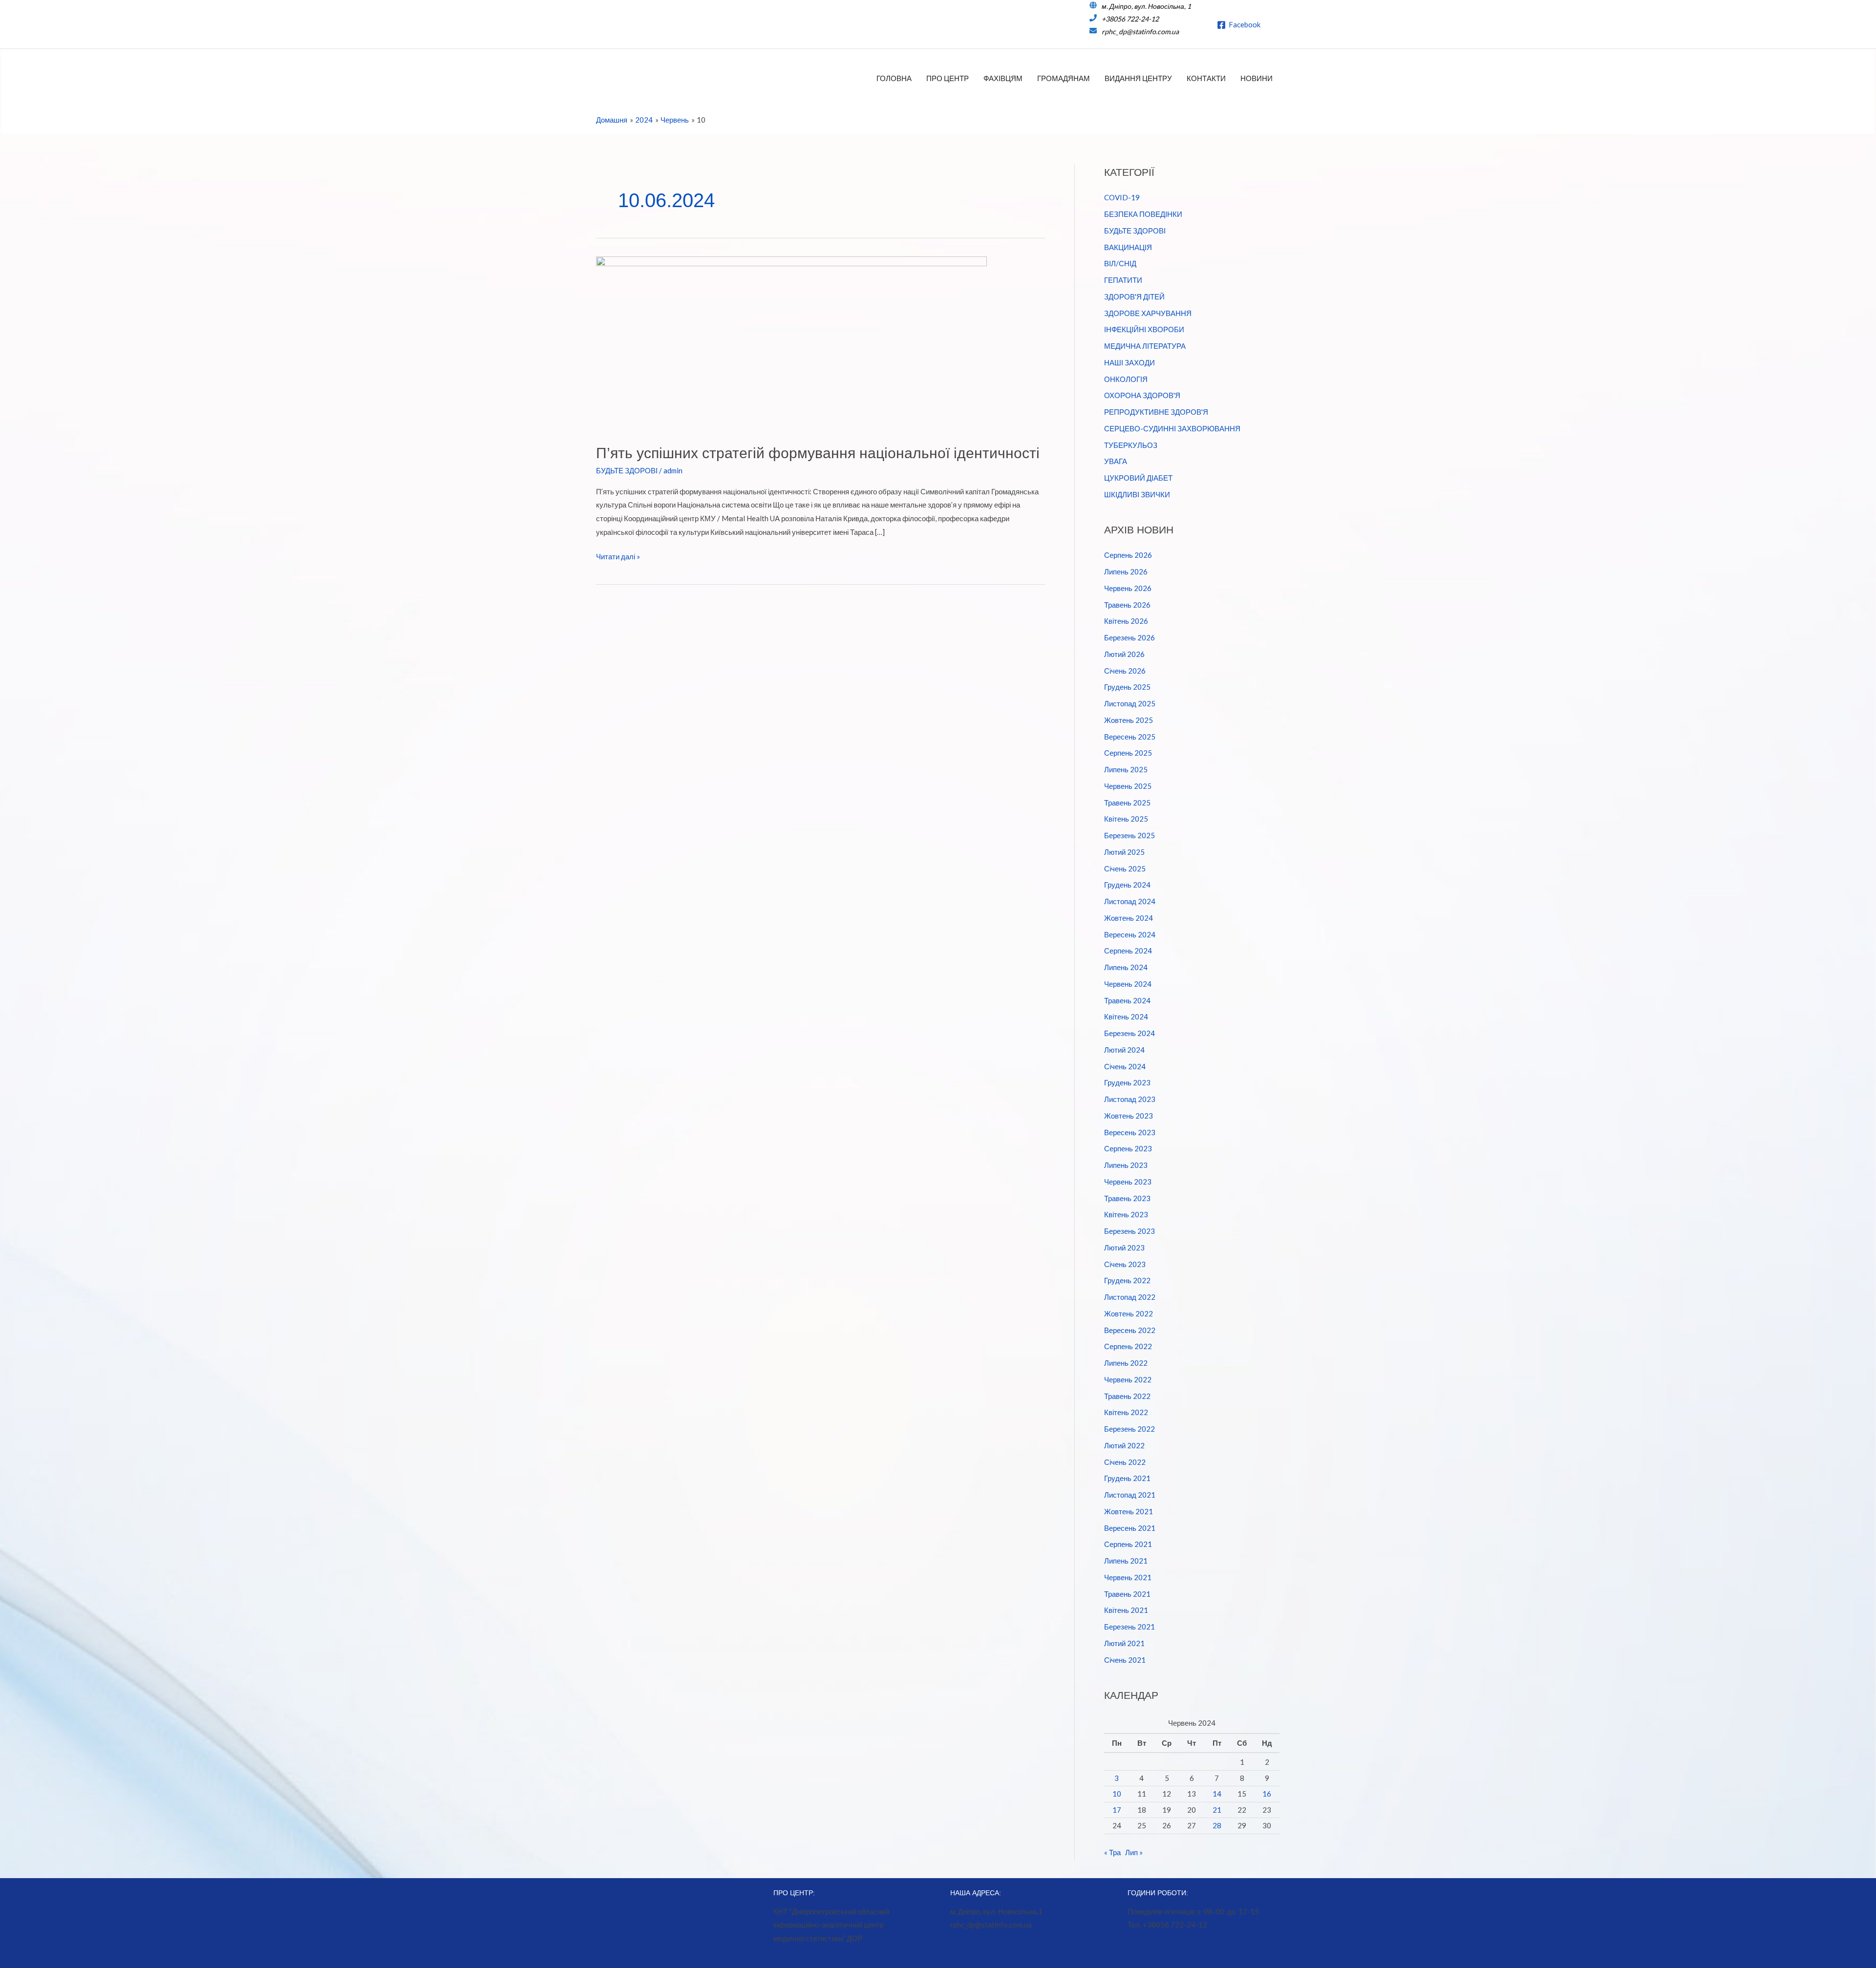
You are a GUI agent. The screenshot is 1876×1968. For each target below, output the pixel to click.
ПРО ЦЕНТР (948, 78)
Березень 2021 (1130, 1627)
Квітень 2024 (1126, 1016)
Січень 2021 (1125, 1660)
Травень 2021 (1127, 1594)
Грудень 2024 (1127, 885)
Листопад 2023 (1130, 1099)
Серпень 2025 (1128, 753)
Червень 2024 (1128, 984)
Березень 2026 (1130, 637)
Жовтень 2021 (1129, 1511)
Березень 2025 (1130, 835)
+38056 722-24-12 (1130, 19)
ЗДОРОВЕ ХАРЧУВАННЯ (1148, 313)
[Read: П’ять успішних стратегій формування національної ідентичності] (791, 343)
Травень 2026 (1127, 605)
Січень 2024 (1125, 1066)
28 (1217, 1825)
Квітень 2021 (1126, 1610)
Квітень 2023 (1126, 1214)
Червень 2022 (1128, 1379)
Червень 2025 (1128, 786)
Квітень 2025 (1126, 819)
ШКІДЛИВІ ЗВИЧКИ (1137, 494)
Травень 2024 (1127, 1000)
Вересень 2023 (1130, 1132)
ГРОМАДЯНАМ (1064, 78)
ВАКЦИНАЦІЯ (1128, 247)
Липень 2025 (1126, 769)
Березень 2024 (1130, 1033)
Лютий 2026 (1124, 654)
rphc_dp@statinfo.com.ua (1140, 32)
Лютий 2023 (1124, 1248)
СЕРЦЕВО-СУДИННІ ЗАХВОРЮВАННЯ (1172, 428)
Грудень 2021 (1127, 1478)
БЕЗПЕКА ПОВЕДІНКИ (1143, 214)
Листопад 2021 (1130, 1495)
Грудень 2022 (1127, 1280)
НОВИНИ (1257, 78)
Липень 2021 (1126, 1561)
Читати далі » (618, 558)
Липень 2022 (1126, 1363)
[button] (1277, 24)
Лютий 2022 (1124, 1445)
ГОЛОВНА (894, 78)
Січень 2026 (1125, 671)
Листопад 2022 (1130, 1297)
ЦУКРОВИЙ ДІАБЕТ (1138, 478)
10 (1117, 1794)
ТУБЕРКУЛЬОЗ (1131, 445)
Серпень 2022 (1128, 1346)
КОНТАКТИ (1206, 78)
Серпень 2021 (1128, 1544)
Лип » (1134, 1852)
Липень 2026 (1126, 571)
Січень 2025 (1125, 868)
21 (1217, 1810)
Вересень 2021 (1130, 1528)
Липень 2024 (1126, 967)
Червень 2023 (1128, 1182)
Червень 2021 (1128, 1577)
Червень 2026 (1128, 588)
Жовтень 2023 (1129, 1116)
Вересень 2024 (1130, 934)
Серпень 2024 (1128, 951)
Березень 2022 (1130, 1429)
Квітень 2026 (1126, 621)
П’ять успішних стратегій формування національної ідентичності (818, 453)
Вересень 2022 (1130, 1330)
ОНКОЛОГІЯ (1126, 379)
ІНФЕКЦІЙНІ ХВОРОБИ (1144, 329)
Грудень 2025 (1127, 687)
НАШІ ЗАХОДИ (1130, 362)
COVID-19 (1122, 197)
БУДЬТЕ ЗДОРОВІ (627, 470)
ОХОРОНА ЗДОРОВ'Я (1142, 395)
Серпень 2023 (1128, 1148)
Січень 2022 (1125, 1462)
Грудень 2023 (1127, 1082)
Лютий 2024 (1124, 1050)
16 (1267, 1794)
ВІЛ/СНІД (1120, 263)
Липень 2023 (1126, 1165)
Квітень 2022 (1126, 1412)
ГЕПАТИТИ (1123, 280)
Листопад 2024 (1130, 901)
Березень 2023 (1130, 1231)
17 (1117, 1810)
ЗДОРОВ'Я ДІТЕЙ (1134, 296)
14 (1217, 1794)
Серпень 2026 (1128, 555)
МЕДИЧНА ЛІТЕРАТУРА (1145, 346)
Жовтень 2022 (1129, 1313)
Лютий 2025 (1124, 852)
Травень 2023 (1127, 1198)
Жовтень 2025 (1129, 720)
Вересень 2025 (1130, 737)
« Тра (1112, 1852)
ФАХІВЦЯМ (1003, 78)
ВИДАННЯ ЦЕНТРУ (1138, 78)
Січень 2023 (1125, 1264)
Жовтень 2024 (1129, 918)
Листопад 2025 (1130, 703)
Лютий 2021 (1124, 1643)
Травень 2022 (1127, 1396)
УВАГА (1116, 461)
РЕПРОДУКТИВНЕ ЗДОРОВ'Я (1156, 412)
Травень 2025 (1127, 803)
